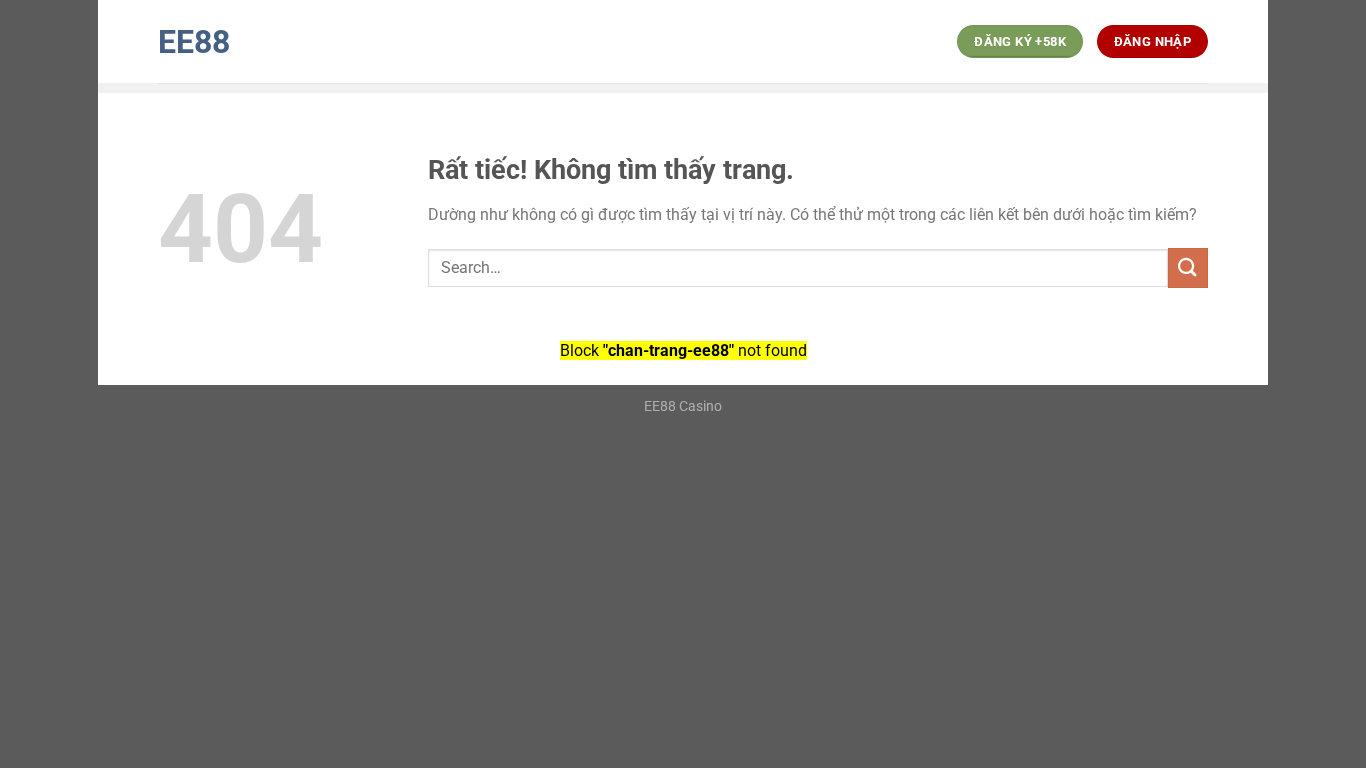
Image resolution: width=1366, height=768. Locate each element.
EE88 (194, 42)
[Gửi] (1188, 267)
